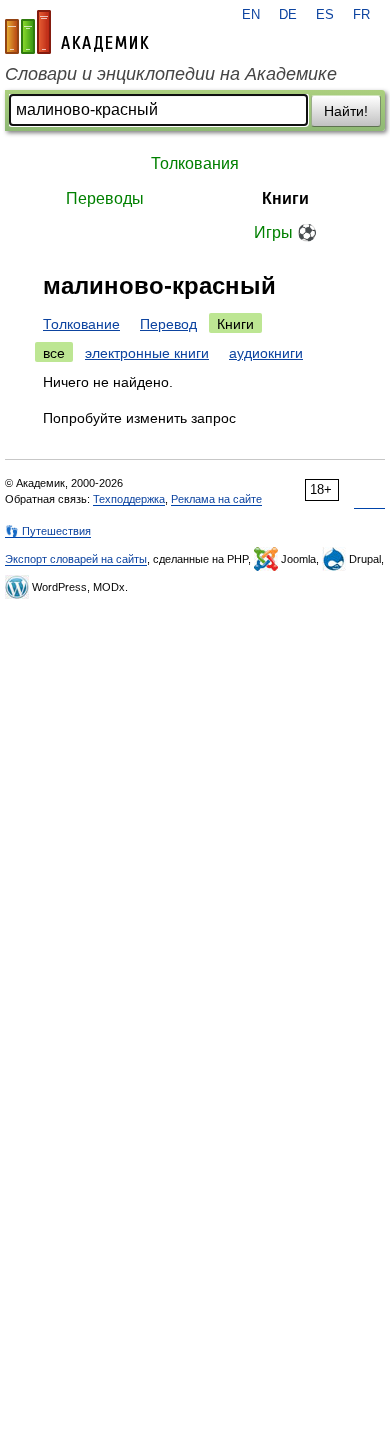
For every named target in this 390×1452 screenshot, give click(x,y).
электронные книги (147, 353)
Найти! (346, 111)
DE (288, 15)
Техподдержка (129, 499)
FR (361, 15)
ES (325, 15)
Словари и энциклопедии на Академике (171, 74)
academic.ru (77, 32)
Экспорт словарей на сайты (76, 559)
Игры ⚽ (285, 232)
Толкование (81, 324)
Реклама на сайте (216, 499)
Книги (285, 198)
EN (251, 15)
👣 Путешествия (48, 531)
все (54, 353)
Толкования (195, 163)
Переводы (105, 198)
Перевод (168, 324)
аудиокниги (266, 353)
